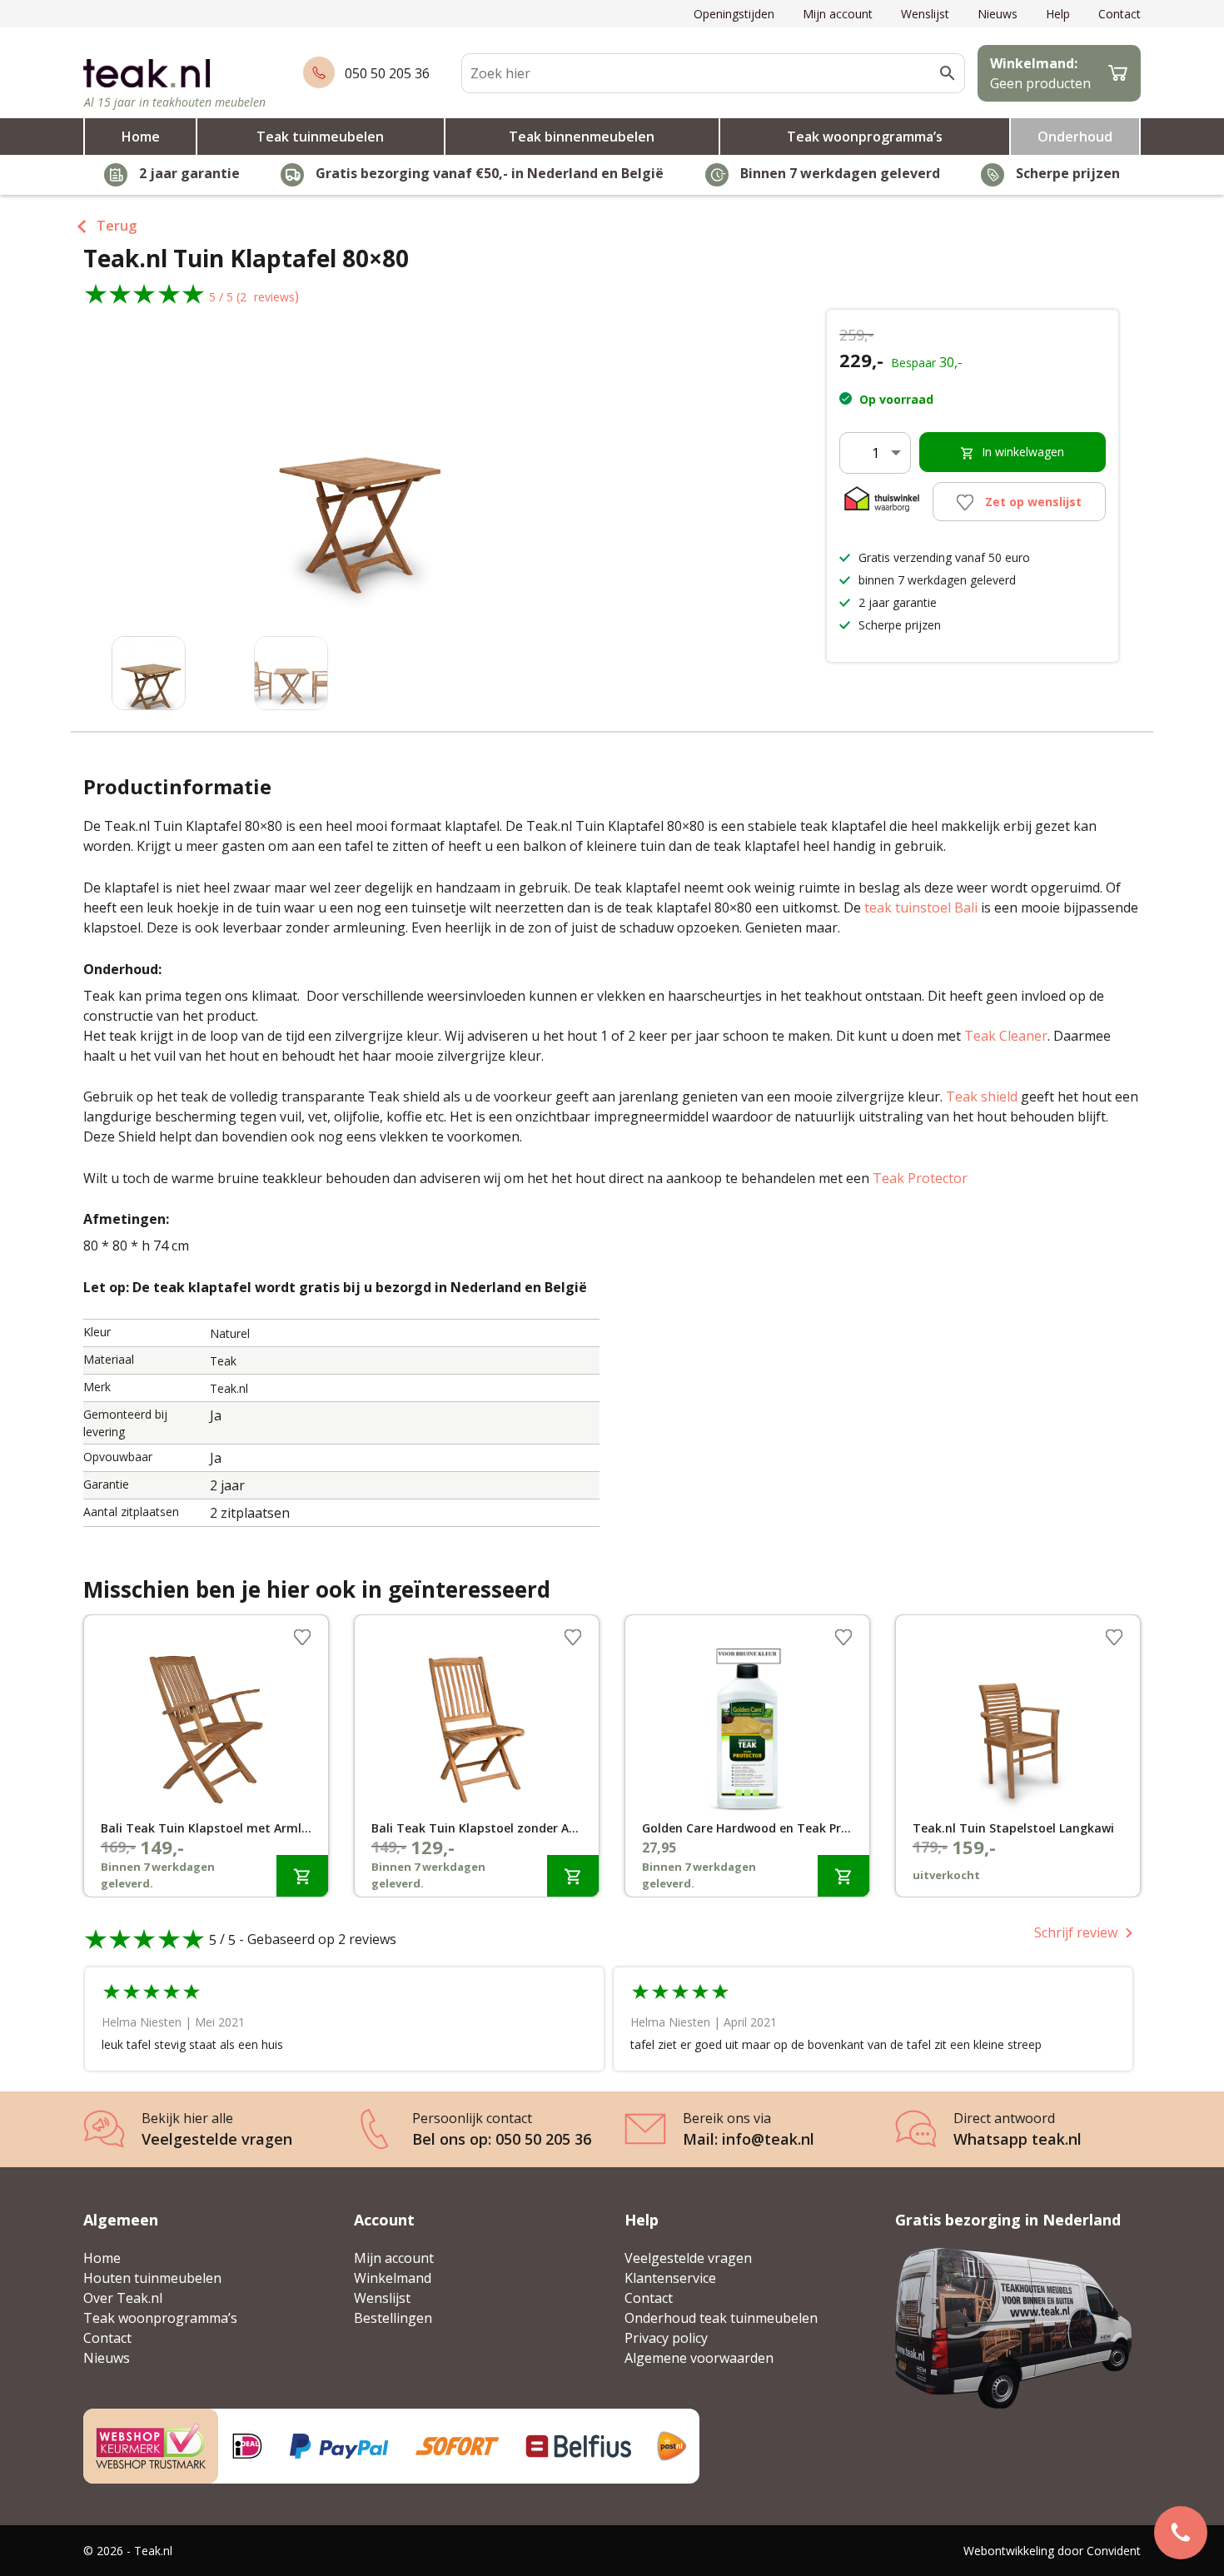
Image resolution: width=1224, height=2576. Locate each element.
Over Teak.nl (123, 2298)
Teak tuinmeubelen (320, 137)
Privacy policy (666, 2338)
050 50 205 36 (387, 73)
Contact (1120, 14)
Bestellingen (393, 2318)
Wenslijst (925, 14)
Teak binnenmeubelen (582, 137)
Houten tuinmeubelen (152, 2278)
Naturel (230, 1333)
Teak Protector (920, 1178)
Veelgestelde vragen (688, 2258)
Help (1058, 14)
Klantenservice (670, 2278)
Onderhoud (1075, 137)
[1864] (843, 1875)
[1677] (573, 1875)
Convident (1114, 2551)
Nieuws (998, 14)
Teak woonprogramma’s (865, 137)
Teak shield (982, 1097)
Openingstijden (734, 14)
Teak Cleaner (1006, 1036)
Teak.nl (229, 1388)
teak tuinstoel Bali (921, 908)
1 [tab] (612, 1901)
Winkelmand (393, 2278)
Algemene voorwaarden (699, 2358)
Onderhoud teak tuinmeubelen (721, 2318)
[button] (604, 490)
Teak (223, 1361)
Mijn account (838, 14)
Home (141, 137)
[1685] (302, 1875)
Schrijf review (1076, 1932)
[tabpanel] (206, 1756)
